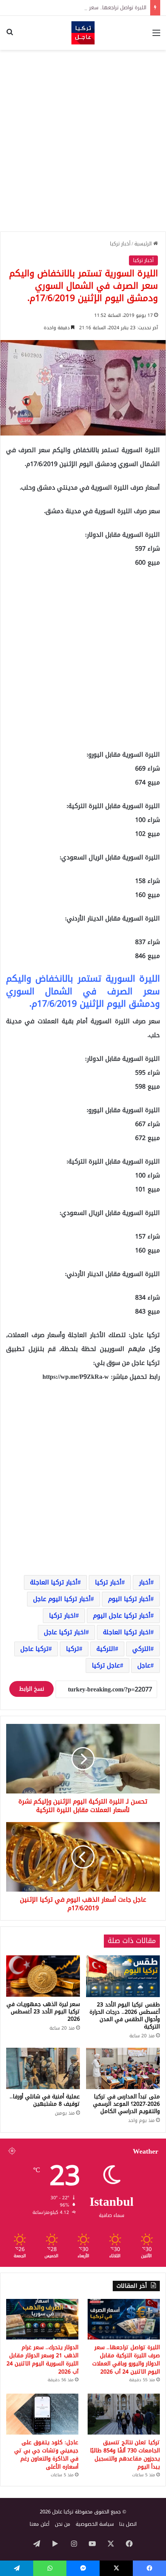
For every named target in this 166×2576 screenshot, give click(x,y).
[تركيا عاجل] (83, 33)
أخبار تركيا (120, 244)
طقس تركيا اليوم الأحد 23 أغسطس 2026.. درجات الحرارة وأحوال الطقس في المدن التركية (125, 2016)
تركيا (73, 1649)
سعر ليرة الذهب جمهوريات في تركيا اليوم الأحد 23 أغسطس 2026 (43, 2012)
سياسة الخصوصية (95, 2524)
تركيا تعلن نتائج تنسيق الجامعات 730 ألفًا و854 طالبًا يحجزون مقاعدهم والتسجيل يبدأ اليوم (125, 2455)
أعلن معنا (40, 2524)
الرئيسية (144, 244)
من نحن (63, 2524)
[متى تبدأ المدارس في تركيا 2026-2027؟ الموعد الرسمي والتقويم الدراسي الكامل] (123, 2069)
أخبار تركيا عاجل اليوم (122, 1616)
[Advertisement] (83, 141)
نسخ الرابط (31, 1689)
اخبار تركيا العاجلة (127, 1632)
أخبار (145, 1582)
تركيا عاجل (35, 1649)
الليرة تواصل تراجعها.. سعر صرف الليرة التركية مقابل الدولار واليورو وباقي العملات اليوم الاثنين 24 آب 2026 (126, 2360)
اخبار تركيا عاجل (65, 1632)
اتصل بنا (128, 2524)
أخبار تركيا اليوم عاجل (62, 1599)
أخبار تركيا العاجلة (54, 1582)
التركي (141, 1649)
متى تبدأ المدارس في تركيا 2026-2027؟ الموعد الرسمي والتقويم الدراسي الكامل (126, 2104)
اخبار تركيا (62, 1616)
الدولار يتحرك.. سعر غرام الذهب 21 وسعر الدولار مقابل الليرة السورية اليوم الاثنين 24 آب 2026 (42, 2360)
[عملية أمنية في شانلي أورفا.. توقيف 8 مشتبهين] (43, 2069)
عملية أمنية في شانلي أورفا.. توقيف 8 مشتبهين (45, 2100)
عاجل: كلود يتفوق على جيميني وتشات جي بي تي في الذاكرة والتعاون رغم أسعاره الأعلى (46, 2455)
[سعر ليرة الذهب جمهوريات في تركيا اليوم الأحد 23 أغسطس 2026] (43, 1976)
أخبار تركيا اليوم (129, 1599)
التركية (106, 1649)
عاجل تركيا (106, 1665)
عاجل (144, 1665)
